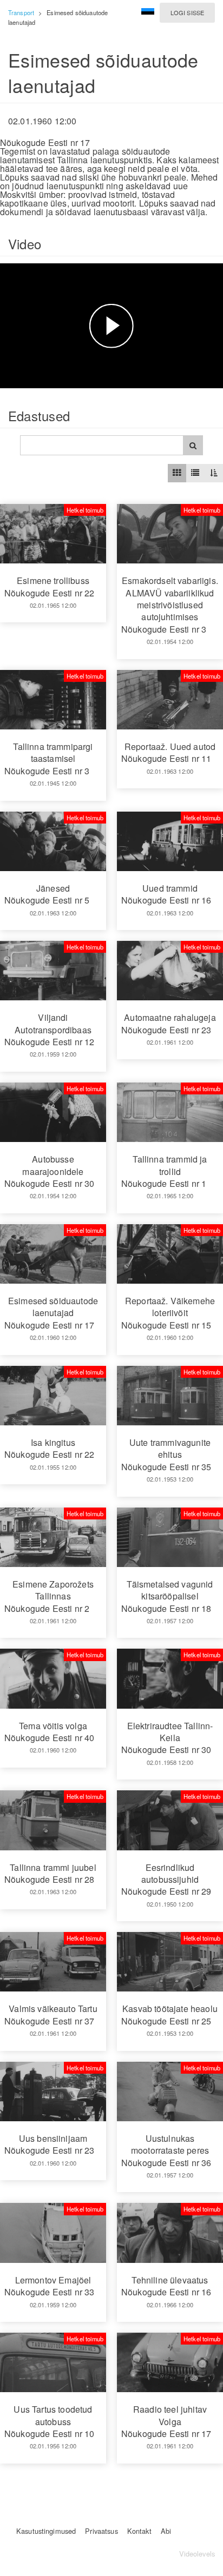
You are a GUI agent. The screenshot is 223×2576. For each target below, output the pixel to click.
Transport (21, 12)
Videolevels (197, 2554)
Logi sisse (187, 12)
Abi (166, 2531)
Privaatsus (101, 2531)
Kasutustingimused (46, 2531)
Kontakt (139, 2531)
